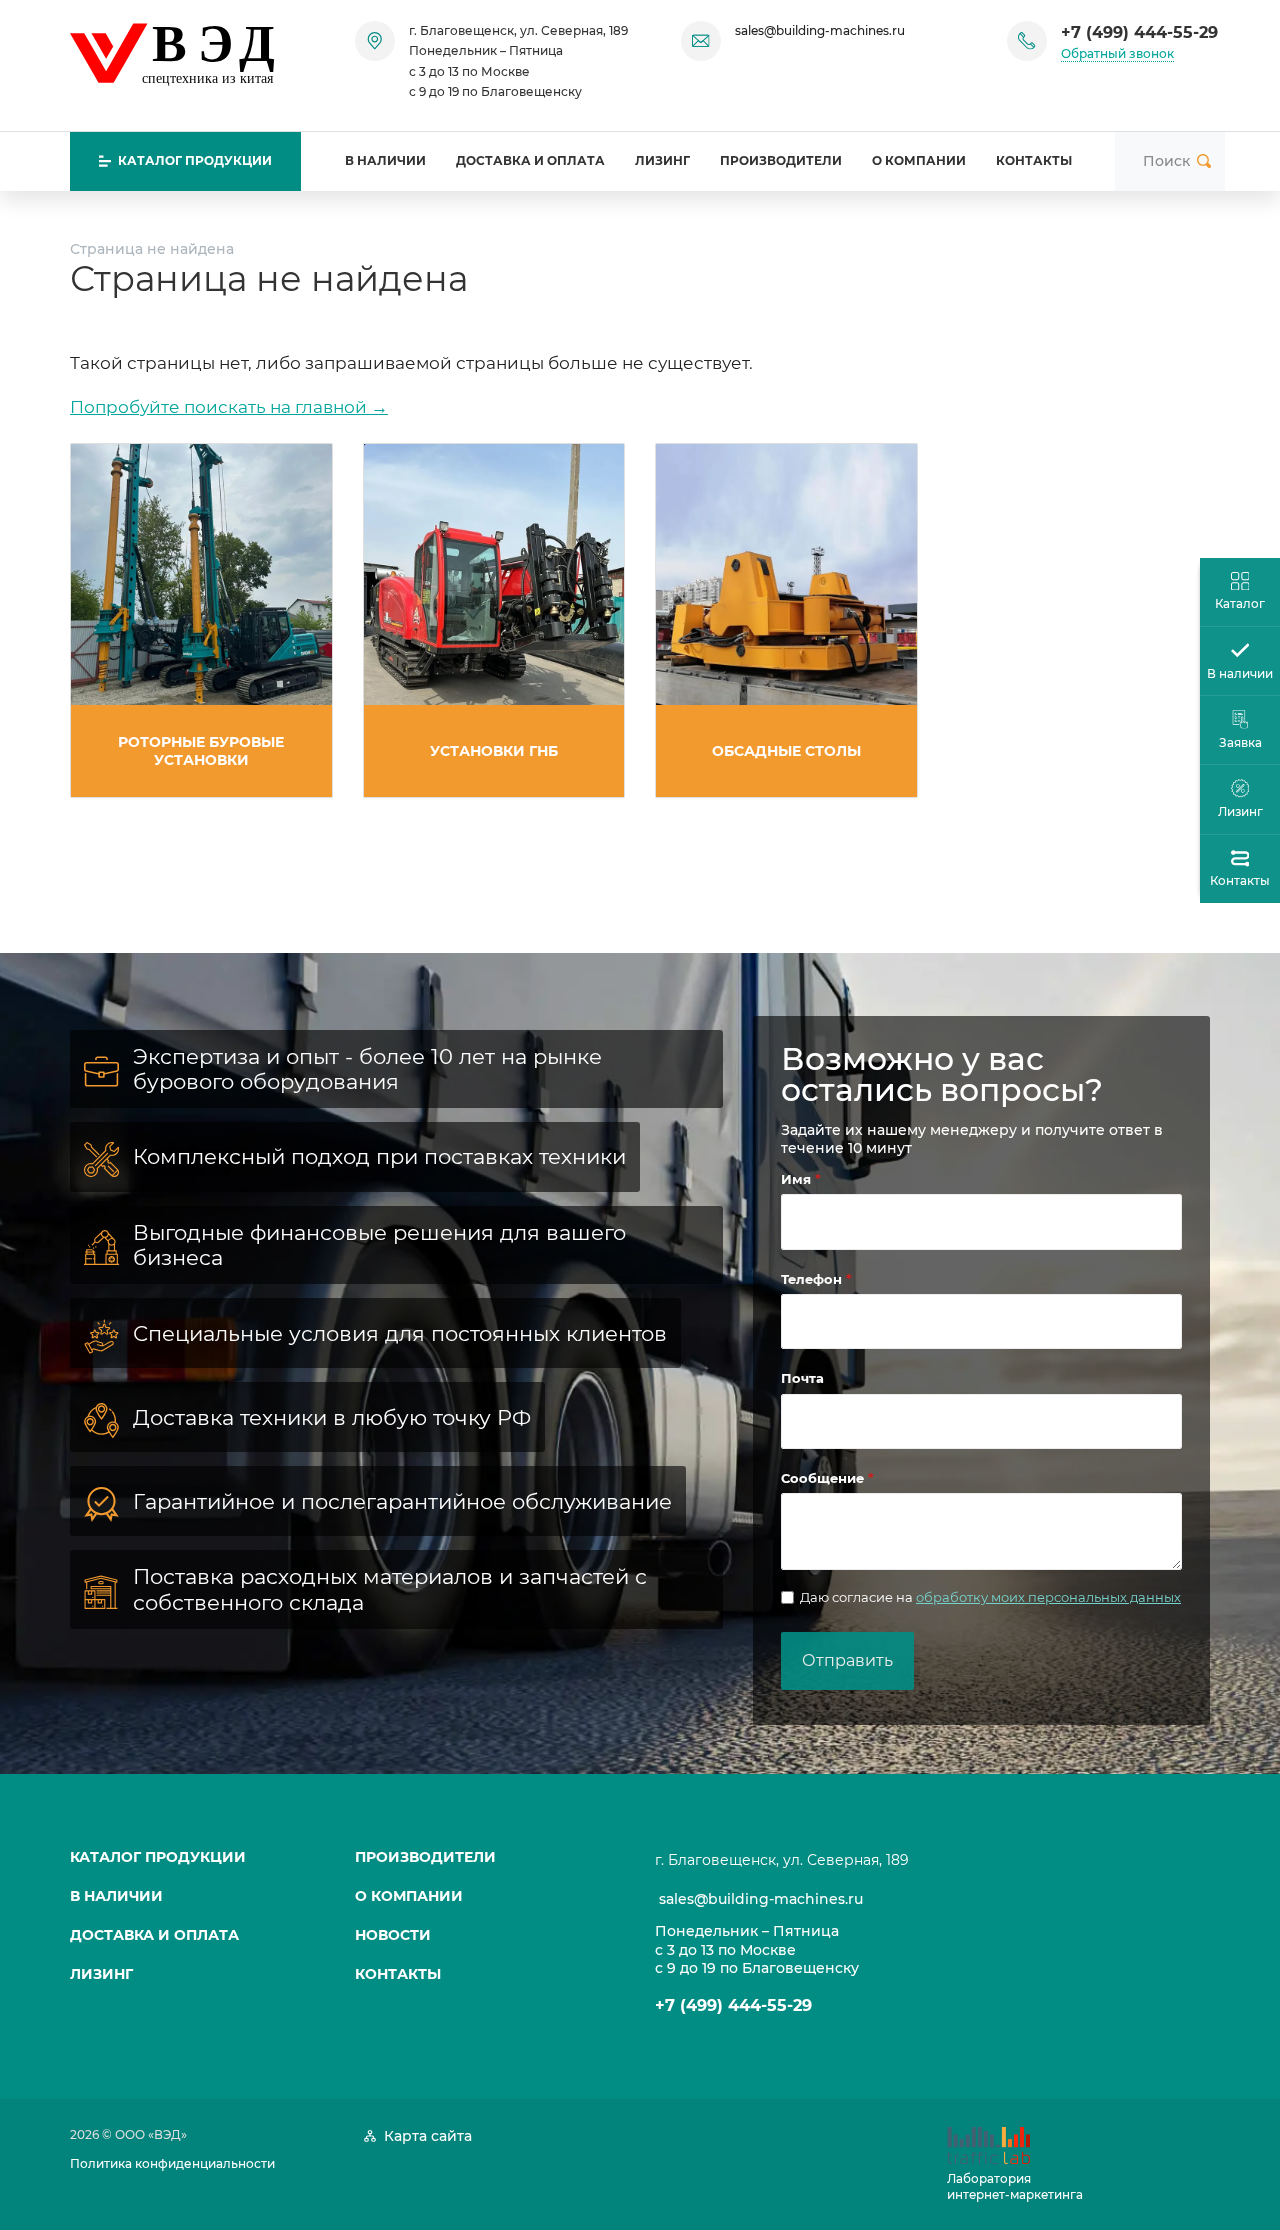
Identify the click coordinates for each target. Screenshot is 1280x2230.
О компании (919, 160)
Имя (798, 1179)
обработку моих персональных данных (1048, 1597)
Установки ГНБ (494, 751)
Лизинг (662, 160)
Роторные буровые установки (201, 751)
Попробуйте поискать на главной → (229, 407)
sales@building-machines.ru (820, 30)
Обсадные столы (786, 751)
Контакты (1034, 160)
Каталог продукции (158, 1857)
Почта (802, 1378)
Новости (393, 1935)
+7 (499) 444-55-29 (1139, 32)
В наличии (385, 160)
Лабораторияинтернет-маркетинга (1015, 2186)
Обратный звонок (1117, 53)
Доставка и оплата (530, 160)
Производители (781, 160)
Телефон (813, 1279)
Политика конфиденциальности (172, 2163)
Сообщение (824, 1478)
